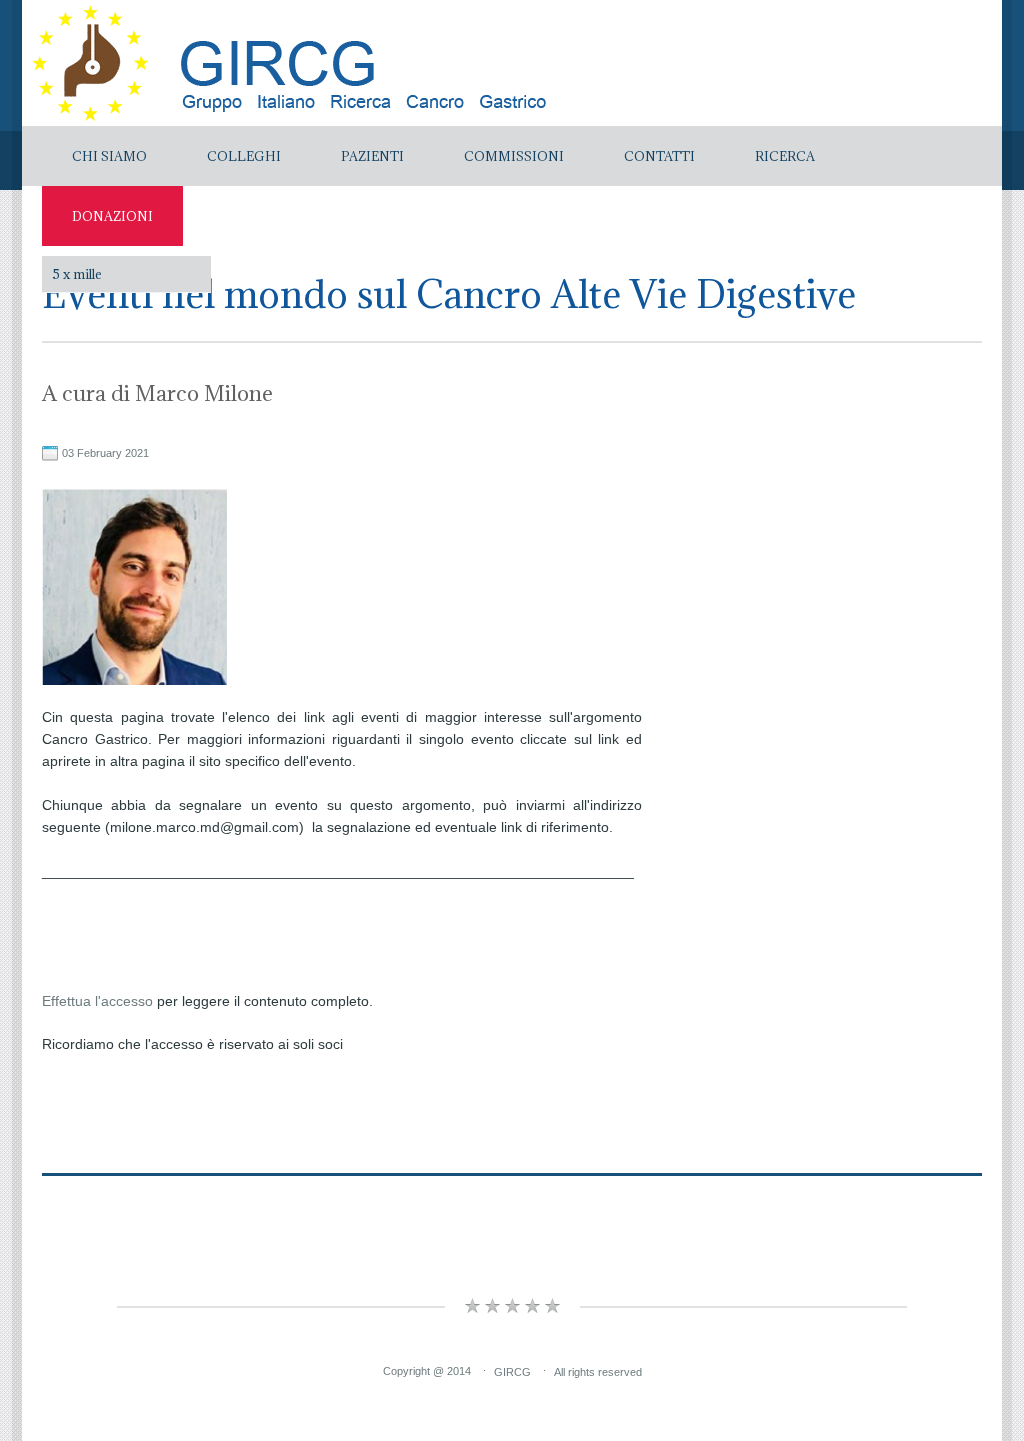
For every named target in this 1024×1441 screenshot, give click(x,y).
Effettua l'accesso (97, 1001)
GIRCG (512, 1371)
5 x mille (77, 274)
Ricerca (785, 156)
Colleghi (244, 156)
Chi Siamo (109, 156)
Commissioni (514, 156)
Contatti (659, 156)
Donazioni (112, 216)
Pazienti (372, 156)
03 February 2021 (105, 453)
